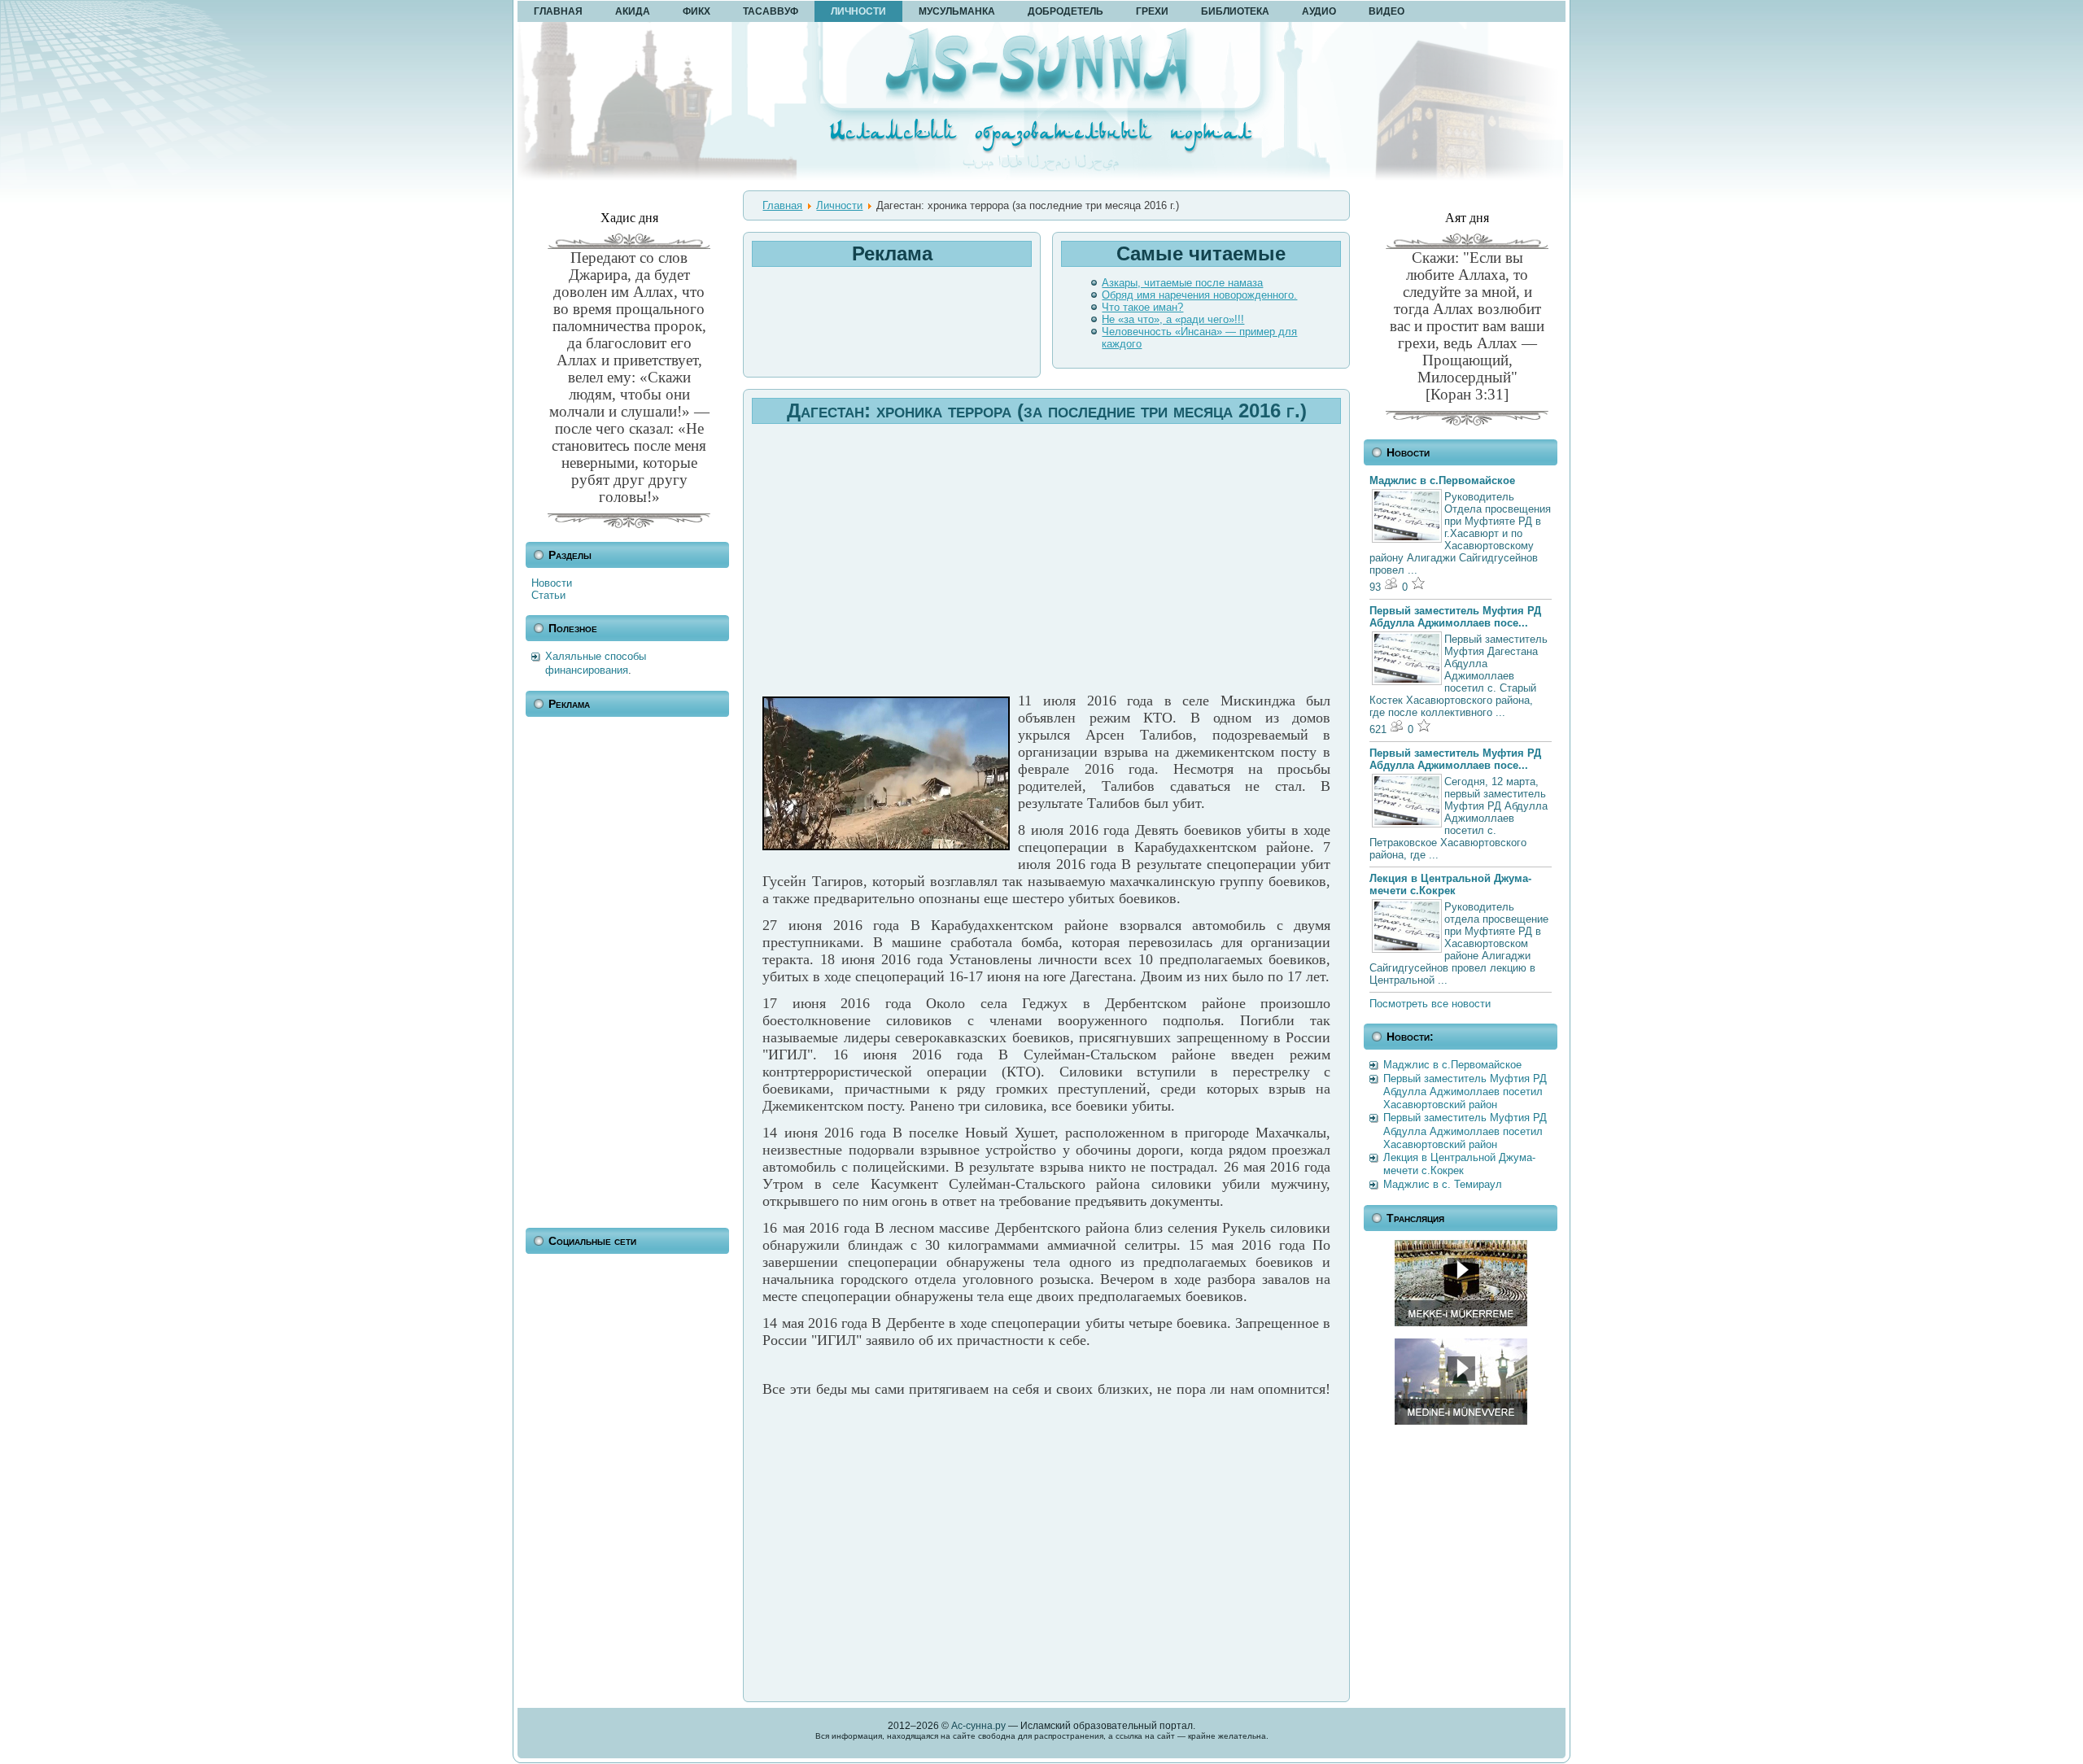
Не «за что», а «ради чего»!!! (1173, 319)
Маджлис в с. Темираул (1443, 1184)
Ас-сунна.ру (978, 1726)
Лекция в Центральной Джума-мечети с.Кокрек (1450, 884)
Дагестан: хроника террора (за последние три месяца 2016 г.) (1047, 410)
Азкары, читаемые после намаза (1182, 283)
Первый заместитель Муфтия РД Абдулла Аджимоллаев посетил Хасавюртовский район (1465, 1092)
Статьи (548, 595)
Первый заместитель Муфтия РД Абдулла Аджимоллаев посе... (1455, 617)
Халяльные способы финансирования (596, 663)
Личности (839, 205)
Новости (552, 583)
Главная (782, 205)
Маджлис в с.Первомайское (1442, 480)
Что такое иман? (1142, 307)
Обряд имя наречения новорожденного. (1199, 295)
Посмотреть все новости (1430, 1004)
